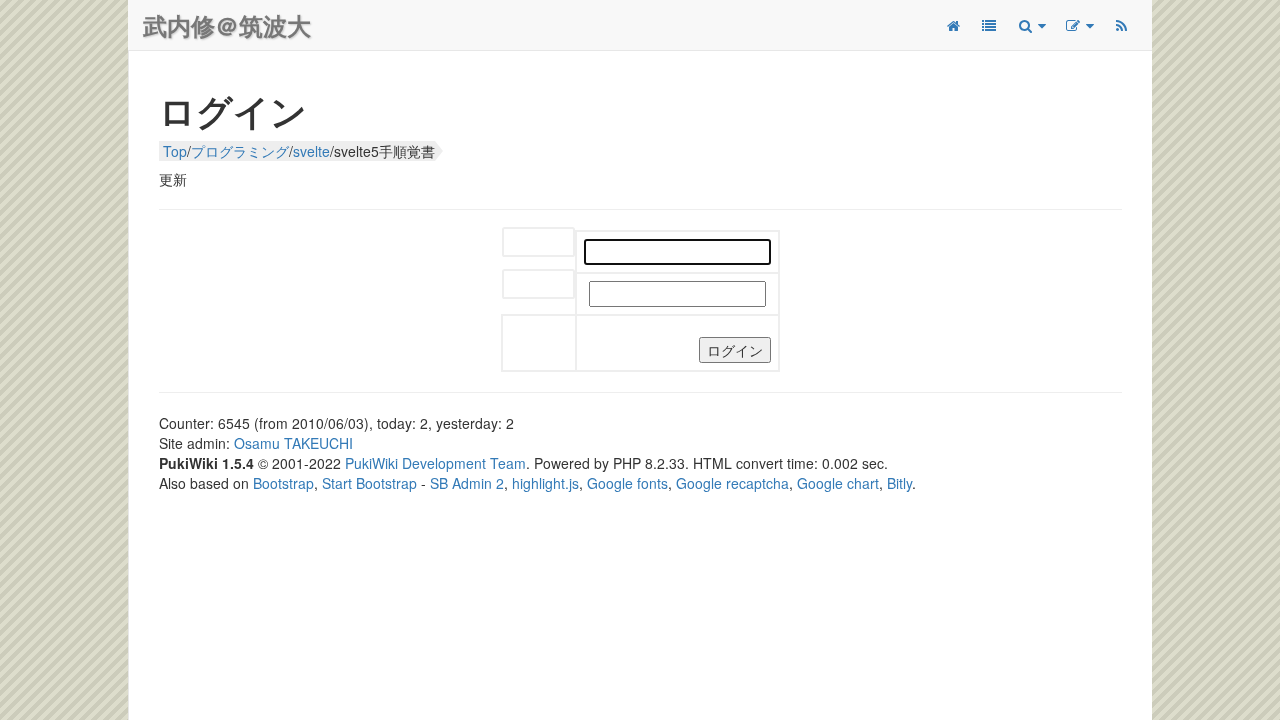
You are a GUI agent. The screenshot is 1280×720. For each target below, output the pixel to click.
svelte (311, 151)
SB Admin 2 (467, 483)
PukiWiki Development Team (435, 463)
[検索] (1031, 25)
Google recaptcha (732, 483)
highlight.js (545, 483)
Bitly (899, 483)
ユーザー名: (538, 243)
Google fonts (627, 483)
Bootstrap (283, 483)
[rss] (1121, 25)
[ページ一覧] (989, 25)
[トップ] (953, 25)
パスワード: (538, 285)
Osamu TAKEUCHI (293, 443)
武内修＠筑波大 (227, 25)
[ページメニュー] (1079, 25)
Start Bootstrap (369, 483)
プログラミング (240, 151)
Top (175, 151)
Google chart (838, 483)
